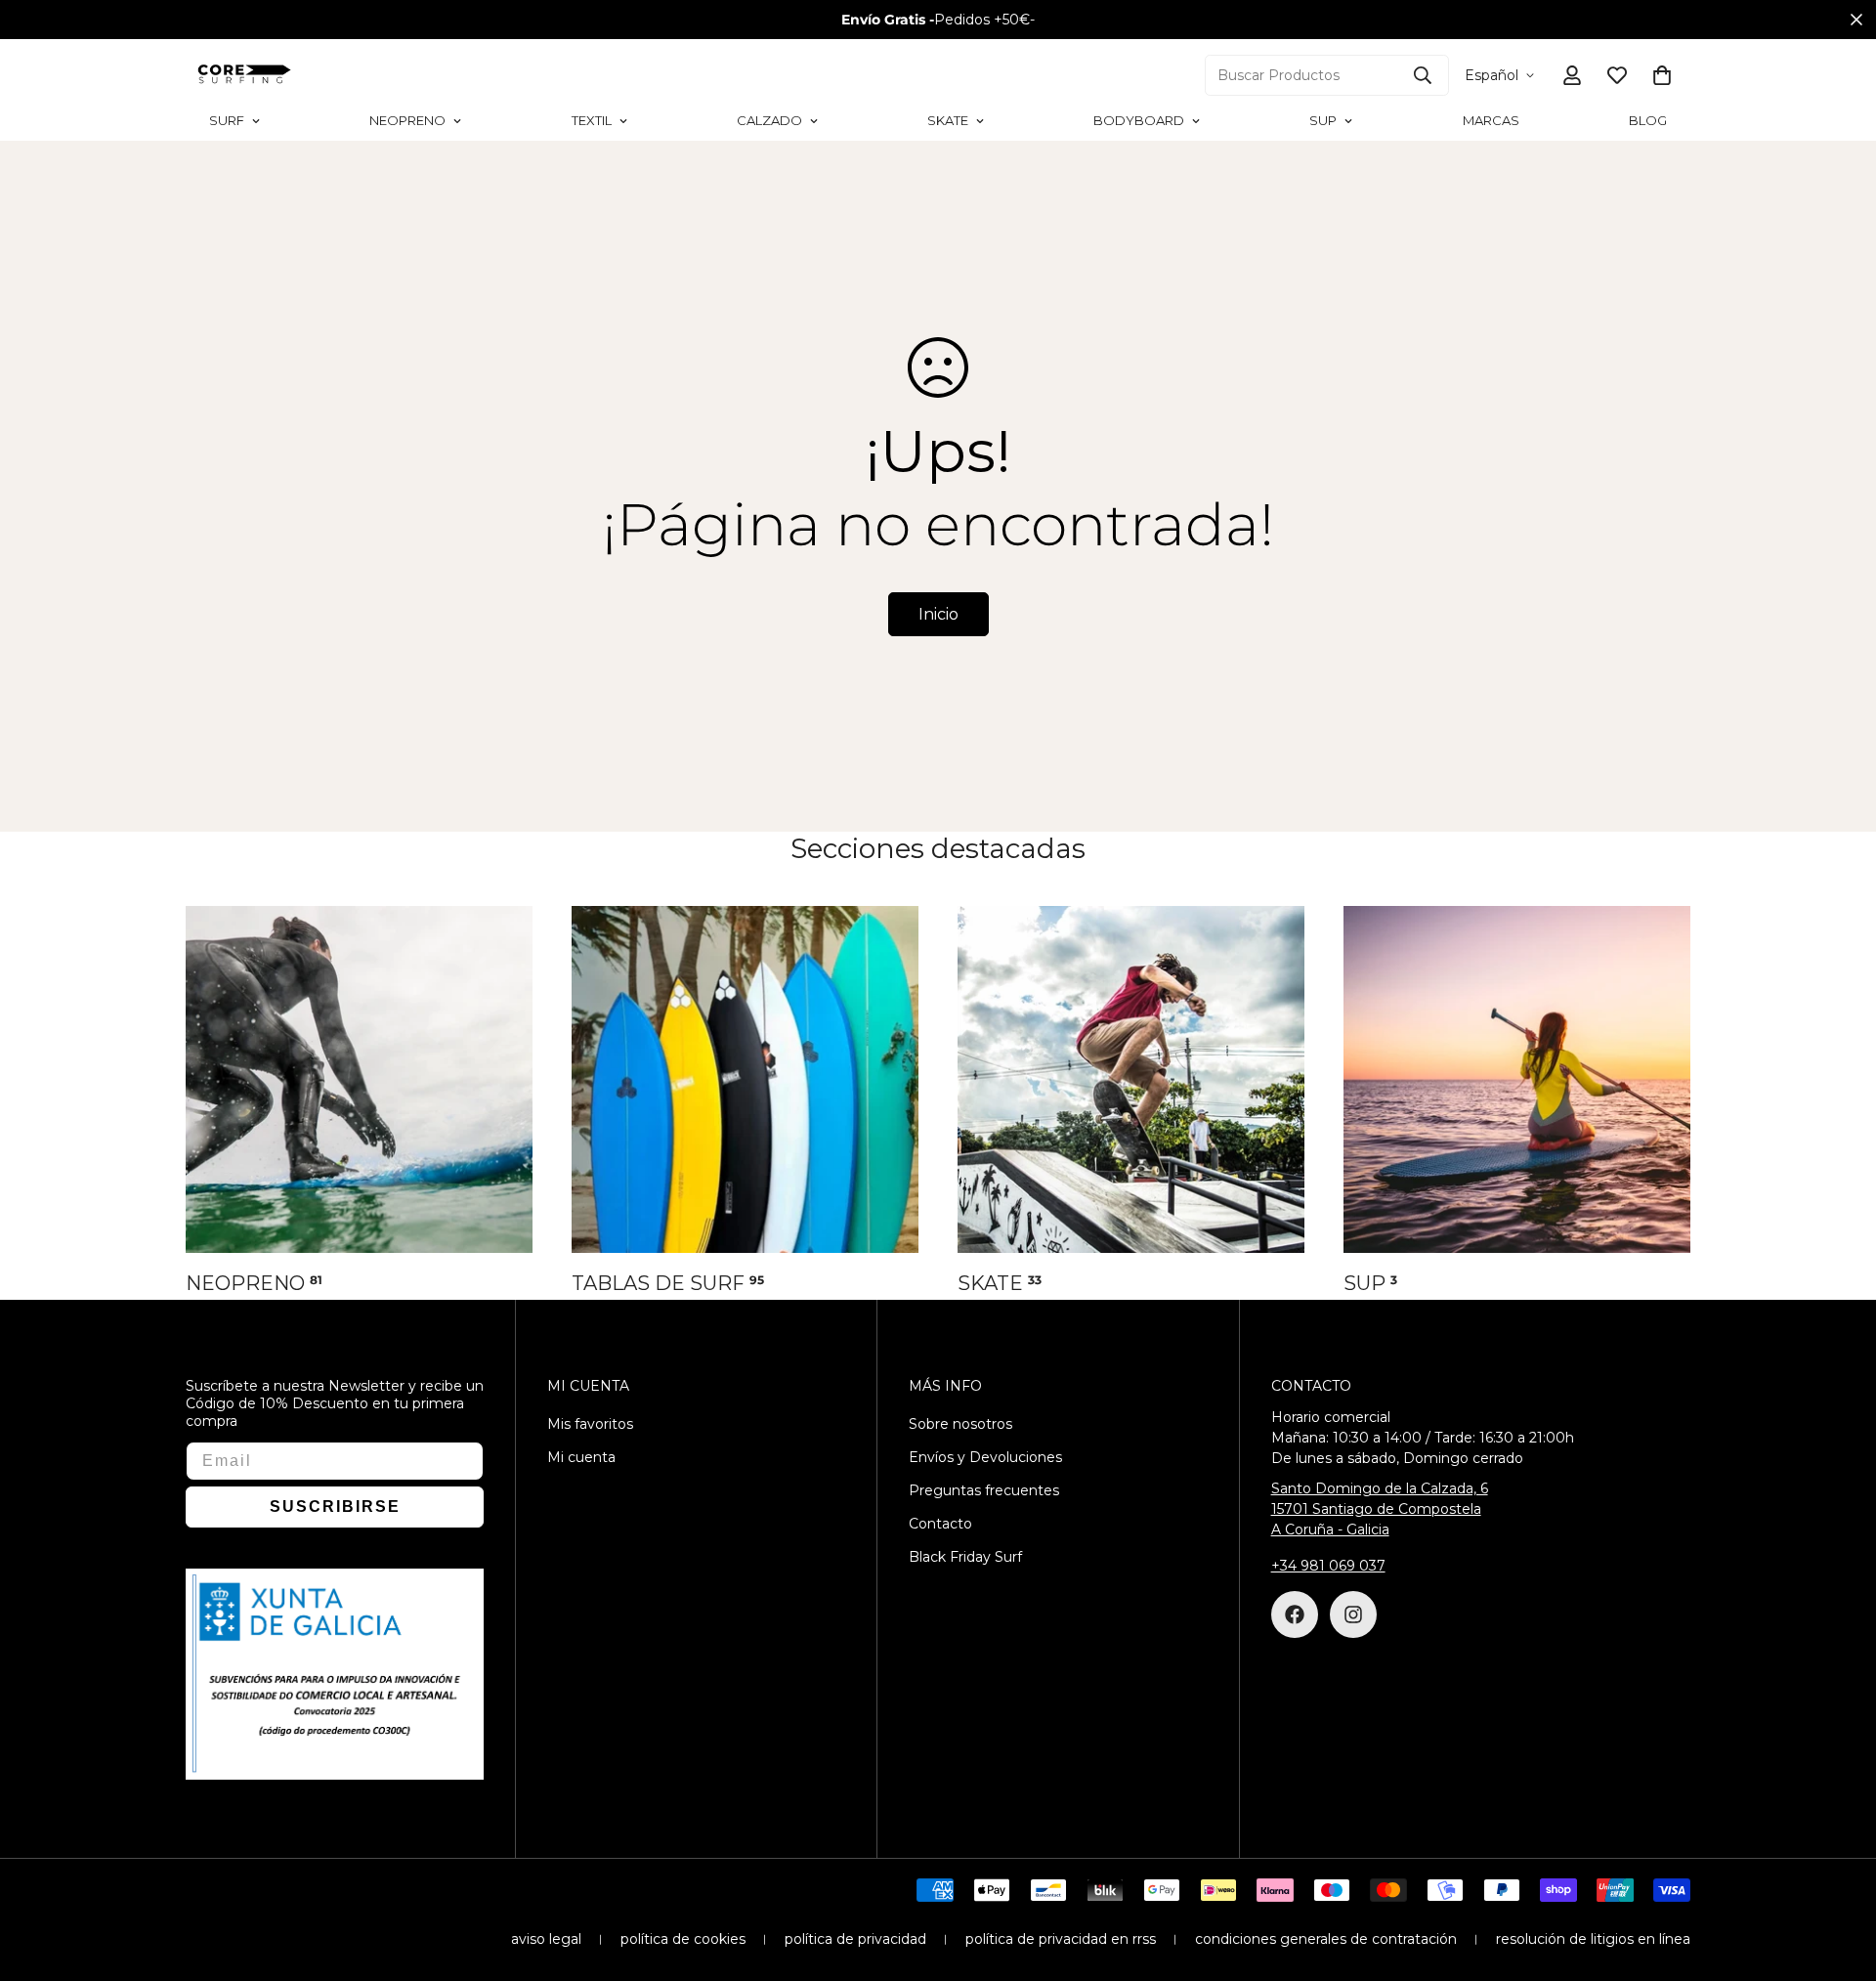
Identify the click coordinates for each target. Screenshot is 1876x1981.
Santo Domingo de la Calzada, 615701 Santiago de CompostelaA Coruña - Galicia (1380, 1509)
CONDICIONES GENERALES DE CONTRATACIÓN (1326, 1939)
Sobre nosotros (960, 1424)
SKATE (948, 120)
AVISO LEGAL (546, 1939)
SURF (227, 120)
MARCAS (1491, 120)
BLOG (1648, 120)
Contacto (940, 1524)
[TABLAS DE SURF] (745, 1079)
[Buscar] (1423, 75)
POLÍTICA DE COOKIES (683, 1939)
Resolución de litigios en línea (1593, 1939)
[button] (1662, 75)
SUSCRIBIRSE (335, 1507)
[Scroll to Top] (1838, 1874)
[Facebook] (1295, 1615)
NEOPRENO (407, 120)
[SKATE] (1131, 1079)
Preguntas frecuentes (984, 1490)
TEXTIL (592, 120)
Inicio (938, 614)
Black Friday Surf (965, 1557)
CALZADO (769, 120)
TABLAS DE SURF (668, 1283)
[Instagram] (1353, 1615)
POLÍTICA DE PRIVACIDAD (855, 1939)
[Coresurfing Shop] (244, 75)
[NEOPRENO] (359, 1079)
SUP (1323, 120)
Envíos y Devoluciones (985, 1457)
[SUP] (1517, 1079)
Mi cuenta (581, 1457)
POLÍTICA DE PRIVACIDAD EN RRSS (1061, 1939)
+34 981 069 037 (1328, 1566)
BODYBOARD (1139, 120)
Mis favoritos (590, 1424)
